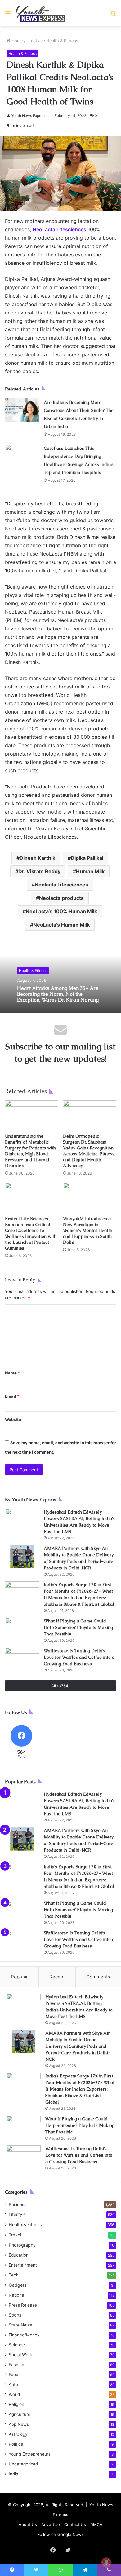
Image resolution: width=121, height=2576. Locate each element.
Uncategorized (23, 2464)
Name (12, 1373)
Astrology (18, 2434)
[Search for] (113, 16)
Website (13, 1419)
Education (19, 2255)
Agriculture (20, 2414)
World (14, 2394)
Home (17, 41)
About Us (28, 2524)
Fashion (16, 2365)
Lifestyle (35, 41)
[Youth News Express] (40, 13)
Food (13, 2375)
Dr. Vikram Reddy (39, 871)
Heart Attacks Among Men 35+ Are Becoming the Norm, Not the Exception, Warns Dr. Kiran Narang (58, 994)
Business (18, 2204)
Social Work (20, 2355)
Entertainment (23, 2265)
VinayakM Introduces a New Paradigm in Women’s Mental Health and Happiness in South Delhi (88, 1230)
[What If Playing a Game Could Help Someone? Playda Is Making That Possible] (22, 1629)
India (13, 2474)
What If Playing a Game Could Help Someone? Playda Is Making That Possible (78, 1627)
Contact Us (75, 2524)
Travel (15, 2235)
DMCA (96, 2524)
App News (19, 2424)
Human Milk (90, 871)
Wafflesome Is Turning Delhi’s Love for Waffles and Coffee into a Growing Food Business (79, 1657)
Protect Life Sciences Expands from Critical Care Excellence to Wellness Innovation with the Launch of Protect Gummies (31, 1233)
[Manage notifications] (106, 2562)
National (17, 2295)
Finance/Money (24, 2335)
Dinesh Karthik (37, 858)
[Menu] (8, 16)
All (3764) (60, 1686)
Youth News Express (29, 116)
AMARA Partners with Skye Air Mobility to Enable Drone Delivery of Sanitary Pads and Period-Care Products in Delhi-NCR (78, 2046)
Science (17, 2345)
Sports (15, 2315)
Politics (16, 2444)
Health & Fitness (62, 41)
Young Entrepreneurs (30, 2454)
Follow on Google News (61, 2534)
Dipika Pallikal (87, 858)
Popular (19, 1977)
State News (20, 2325)
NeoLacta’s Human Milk (61, 925)
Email (12, 1396)
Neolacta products (61, 898)
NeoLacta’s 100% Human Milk (61, 911)
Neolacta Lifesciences (61, 885)
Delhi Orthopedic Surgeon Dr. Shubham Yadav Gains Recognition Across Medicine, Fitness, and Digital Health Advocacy (89, 1151)
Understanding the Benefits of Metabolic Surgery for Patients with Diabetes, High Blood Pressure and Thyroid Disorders (30, 1151)
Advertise (51, 2524)
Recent (57, 1977)
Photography (22, 2245)
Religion (16, 2404)
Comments (98, 1977)
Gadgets (18, 2285)
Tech (14, 2275)
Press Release (23, 2305)
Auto (13, 2384)
